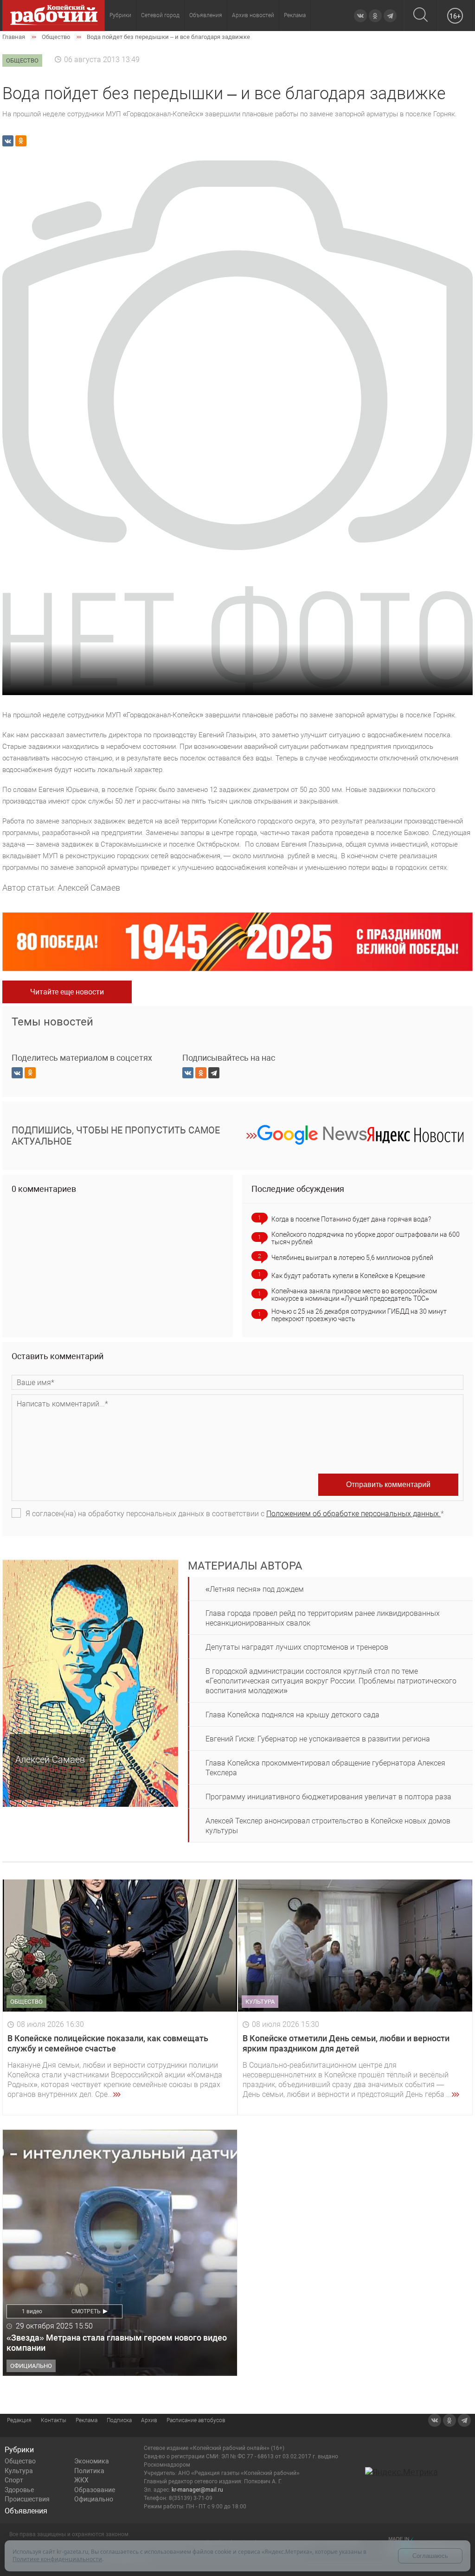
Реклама (295, 15)
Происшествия (27, 2499)
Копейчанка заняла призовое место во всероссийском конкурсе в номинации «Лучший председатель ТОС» (354, 1295)
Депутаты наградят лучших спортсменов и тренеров (297, 1647)
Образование (95, 2490)
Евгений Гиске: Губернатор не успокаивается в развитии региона (318, 1739)
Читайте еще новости (67, 992)
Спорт (14, 2480)
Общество (20, 2461)
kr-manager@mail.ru (197, 2490)
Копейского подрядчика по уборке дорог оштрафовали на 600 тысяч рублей (366, 1238)
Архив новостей (253, 15)
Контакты (54, 2420)
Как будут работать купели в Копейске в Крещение (348, 1276)
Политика (89, 2471)
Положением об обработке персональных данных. (353, 1514)
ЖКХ (81, 2480)
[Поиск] (420, 16)
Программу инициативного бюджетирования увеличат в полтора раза (328, 1797)
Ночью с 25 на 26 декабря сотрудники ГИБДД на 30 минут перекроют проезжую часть (359, 1315)
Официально (94, 2499)
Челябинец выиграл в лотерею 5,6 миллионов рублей (352, 1258)
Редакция (19, 2420)
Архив (149, 2420)
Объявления (206, 15)
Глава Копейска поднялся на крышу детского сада (292, 1715)
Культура (19, 2471)
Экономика (92, 2461)
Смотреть (86, 2311)
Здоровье (19, 2490)
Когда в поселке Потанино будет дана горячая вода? (351, 1219)
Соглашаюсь (430, 2556)
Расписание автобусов (196, 2420)
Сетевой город (160, 15)
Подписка (119, 2420)
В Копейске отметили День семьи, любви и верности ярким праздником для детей (346, 2043)
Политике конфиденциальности (57, 2559)
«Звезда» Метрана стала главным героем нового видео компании (117, 2343)
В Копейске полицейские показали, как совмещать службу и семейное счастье (108, 2043)
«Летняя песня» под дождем (255, 1589)
